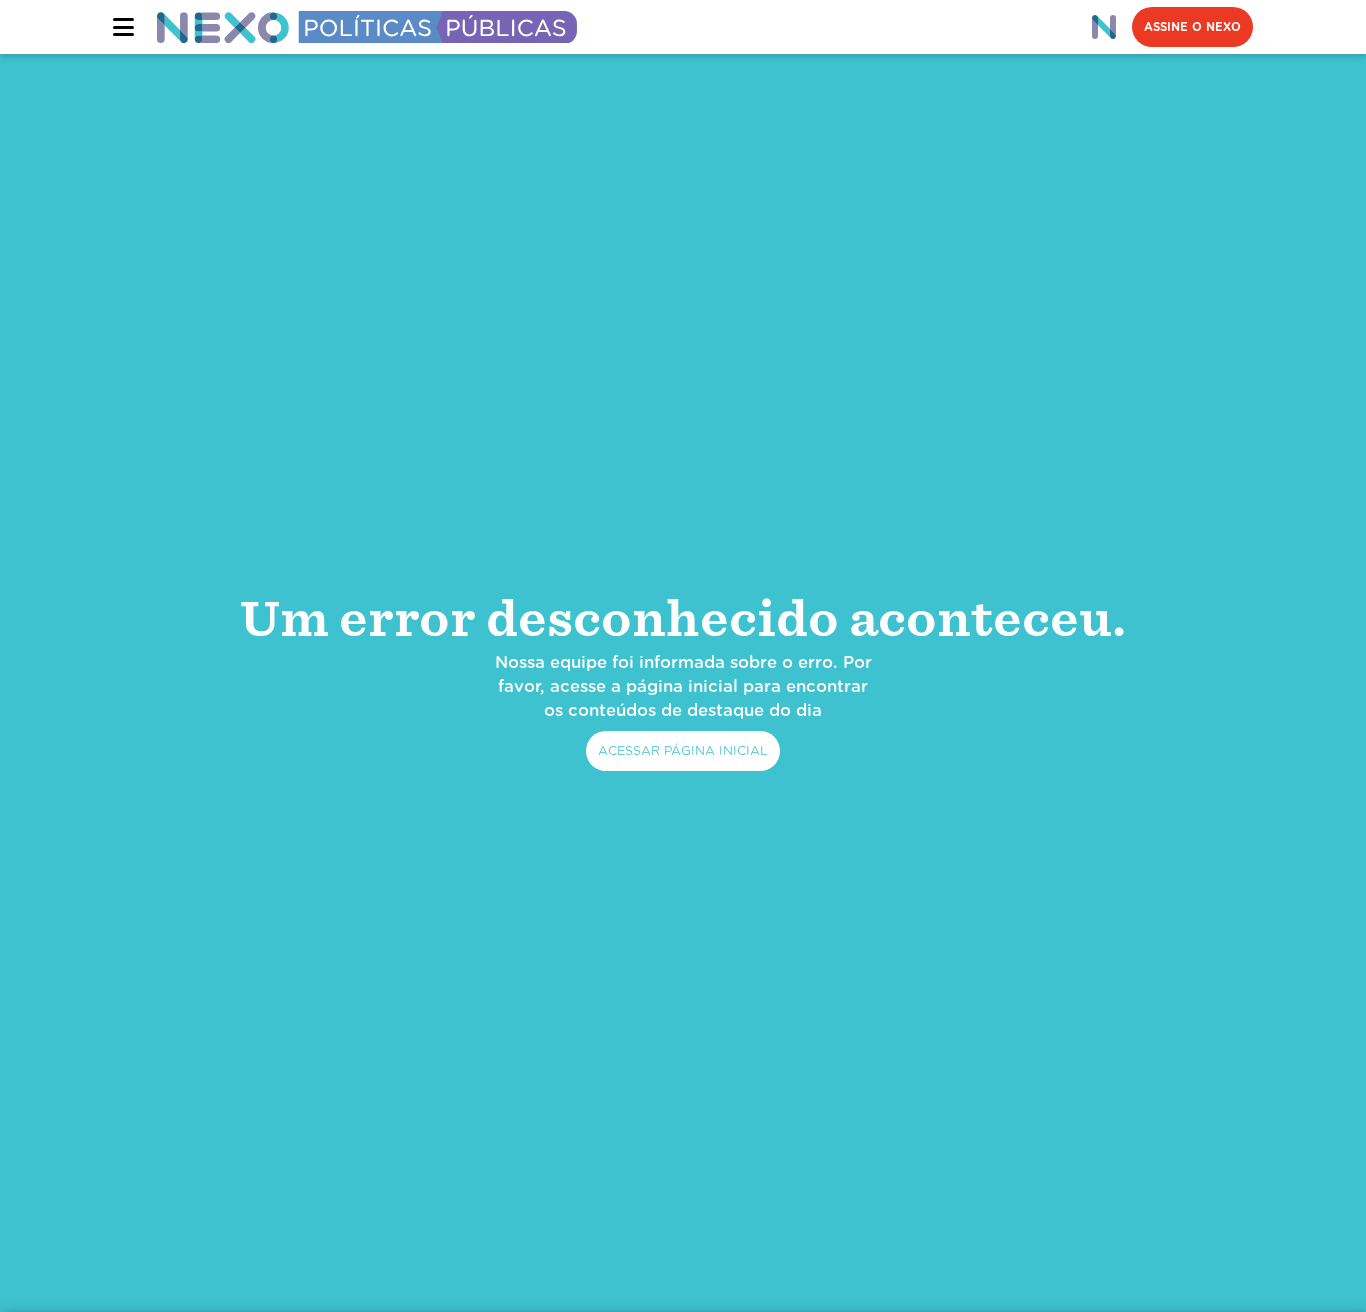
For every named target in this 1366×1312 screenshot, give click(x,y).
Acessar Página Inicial (683, 750)
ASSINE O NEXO (1192, 27)
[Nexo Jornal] (1104, 27)
